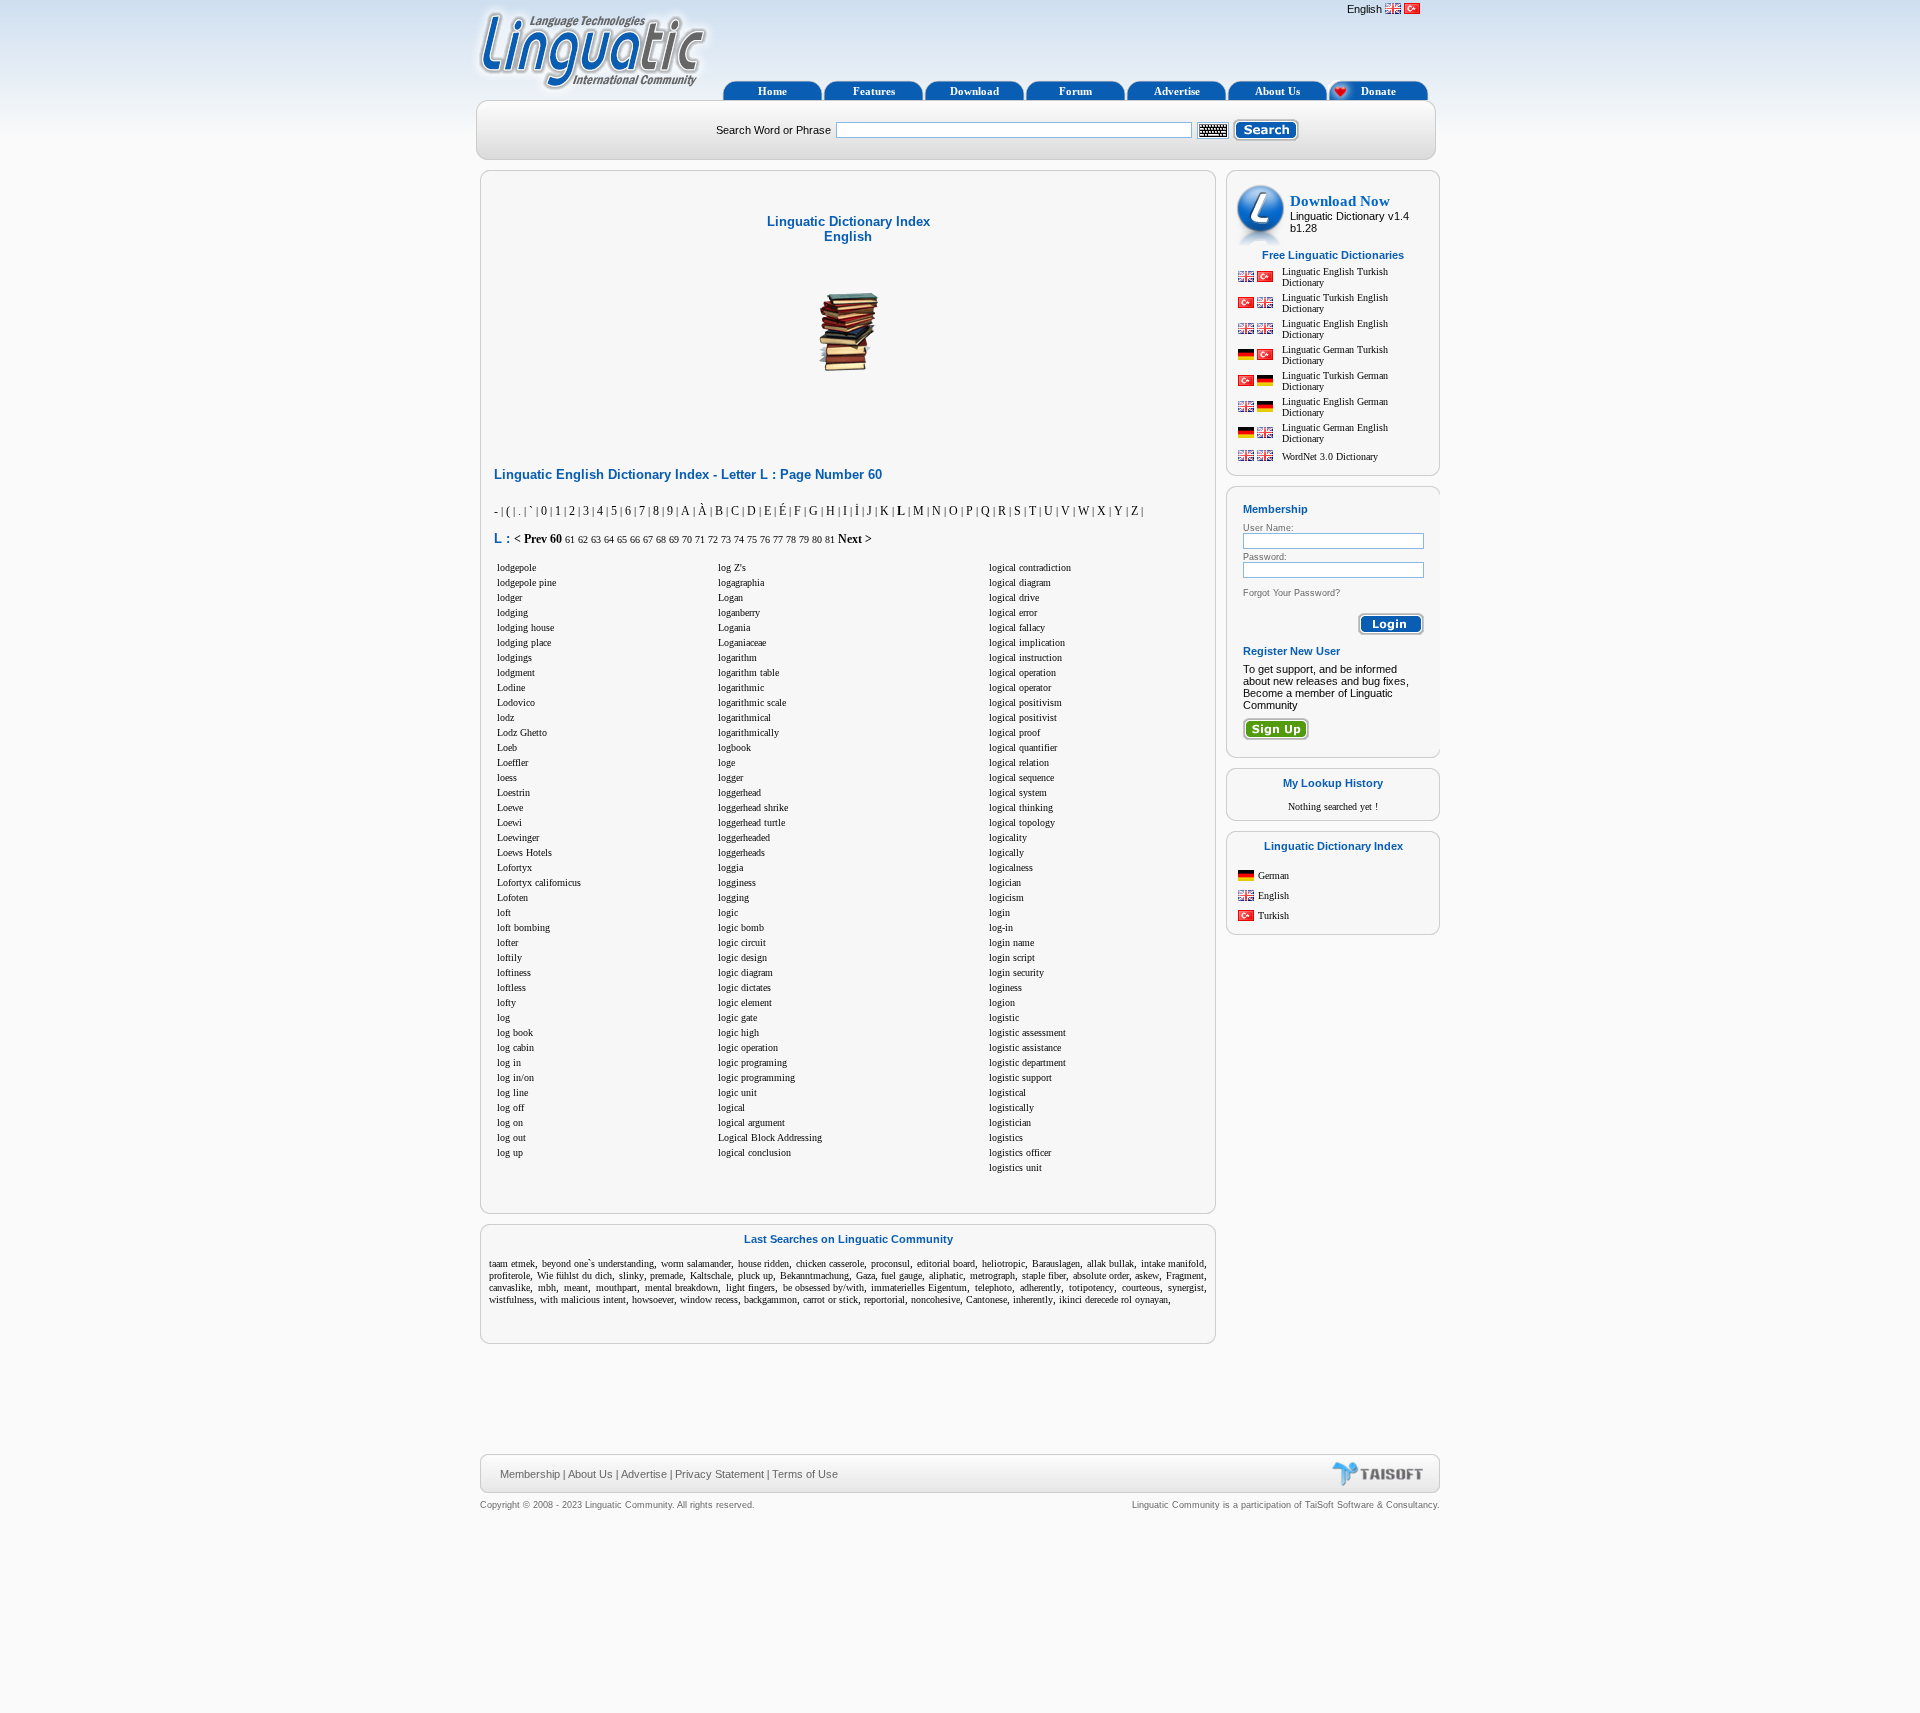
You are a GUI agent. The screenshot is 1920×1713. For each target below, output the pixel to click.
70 (687, 539)
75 (752, 539)
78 (791, 539)
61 (570, 539)
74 (739, 539)
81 (830, 539)
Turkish (1273, 915)
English (1273, 895)
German (1273, 875)
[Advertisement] (1028, 38)
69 (674, 539)
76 (765, 539)
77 (778, 539)
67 (648, 539)
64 (609, 539)
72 (713, 539)
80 (817, 539)
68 (661, 539)
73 (726, 539)
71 (700, 539)
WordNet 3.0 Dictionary (1330, 456)
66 (635, 539)
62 (583, 539)
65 (622, 539)
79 (804, 539)
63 (596, 539)
